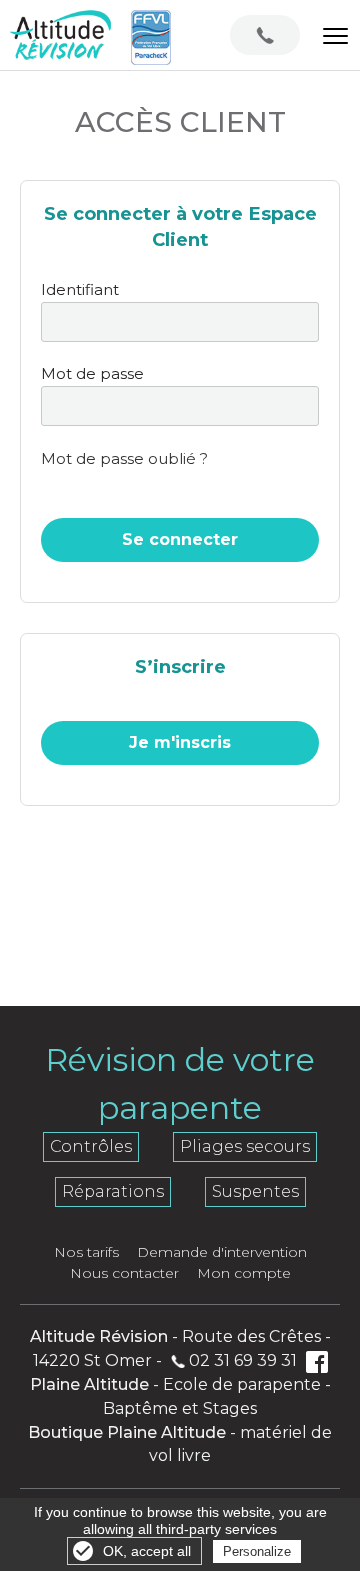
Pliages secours (245, 1146)
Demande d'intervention (222, 1252)
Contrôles (91, 1146)
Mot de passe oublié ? (124, 458)
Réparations (113, 1191)
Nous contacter (124, 1273)
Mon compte (244, 1273)
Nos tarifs (86, 1252)
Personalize (257, 1551)
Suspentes (255, 1191)
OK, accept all (147, 1551)
